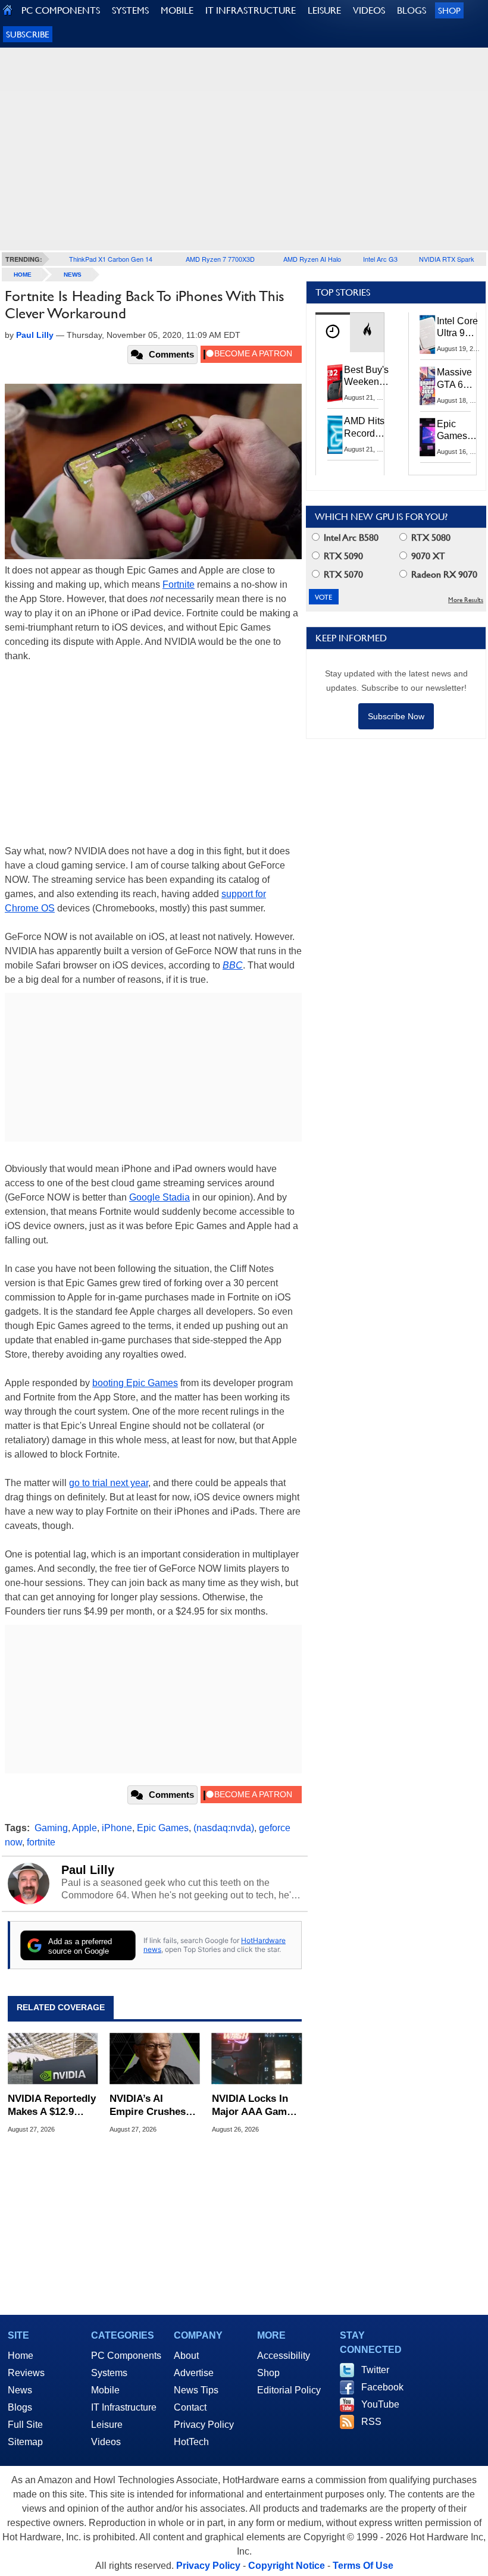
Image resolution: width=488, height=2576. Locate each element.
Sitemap (25, 2442)
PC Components (126, 2356)
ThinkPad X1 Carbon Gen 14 (111, 259)
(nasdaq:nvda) (224, 1828)
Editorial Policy (289, 2390)
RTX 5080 (430, 538)
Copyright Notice (287, 2566)
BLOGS (412, 10)
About (186, 2356)
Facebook (382, 2387)
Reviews (26, 2373)
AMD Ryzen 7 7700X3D (220, 259)
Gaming (51, 1828)
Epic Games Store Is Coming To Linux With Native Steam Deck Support (460, 431)
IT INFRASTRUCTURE (251, 10)
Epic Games (163, 1828)
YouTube (380, 2404)
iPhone (117, 1828)
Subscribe (28, 34)
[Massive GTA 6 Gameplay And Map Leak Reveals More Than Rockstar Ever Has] (428, 386)
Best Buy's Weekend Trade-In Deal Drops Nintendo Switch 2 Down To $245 (366, 377)
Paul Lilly (88, 1870)
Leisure (107, 2425)
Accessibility (284, 2356)
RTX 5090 (342, 556)
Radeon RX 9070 (443, 574)
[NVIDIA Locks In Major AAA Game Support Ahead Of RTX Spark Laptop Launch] (257, 2059)
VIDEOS (369, 10)
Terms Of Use (363, 2566)
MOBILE (177, 10)
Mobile (105, 2390)
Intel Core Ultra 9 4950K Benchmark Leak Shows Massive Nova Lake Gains (461, 328)
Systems (109, 2373)
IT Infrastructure (124, 2407)
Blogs (20, 2407)
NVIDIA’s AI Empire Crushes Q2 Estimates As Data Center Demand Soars (148, 2106)
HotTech (191, 2442)
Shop (449, 10)
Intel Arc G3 (380, 259)
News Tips (196, 2390)
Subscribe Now (396, 716)
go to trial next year (109, 1483)
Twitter (375, 2370)
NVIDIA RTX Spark (447, 259)
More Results (466, 600)
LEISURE (324, 10)
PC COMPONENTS (61, 10)
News (73, 275)
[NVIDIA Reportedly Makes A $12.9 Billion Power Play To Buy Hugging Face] (53, 2059)
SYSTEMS (130, 10)
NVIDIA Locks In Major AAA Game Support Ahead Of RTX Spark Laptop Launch (255, 2106)
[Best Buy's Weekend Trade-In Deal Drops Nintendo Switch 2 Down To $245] (335, 383)
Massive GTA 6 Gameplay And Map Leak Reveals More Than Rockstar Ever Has (460, 379)
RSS (371, 2422)
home (23, 275)
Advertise (194, 2373)
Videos (106, 2442)
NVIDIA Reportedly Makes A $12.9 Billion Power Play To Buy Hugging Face (52, 2106)
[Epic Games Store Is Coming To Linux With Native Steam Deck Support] (428, 437)
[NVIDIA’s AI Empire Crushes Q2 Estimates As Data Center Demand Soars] (154, 2059)
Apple (85, 1828)
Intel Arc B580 (350, 538)
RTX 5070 (342, 574)
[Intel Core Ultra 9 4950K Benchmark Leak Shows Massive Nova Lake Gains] (428, 334)
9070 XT (427, 556)
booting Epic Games (135, 1383)
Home (21, 2356)
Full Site (25, 2425)
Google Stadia (159, 1197)
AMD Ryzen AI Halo (312, 259)
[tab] (333, 332)
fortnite (41, 1842)
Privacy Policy (204, 2425)
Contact (190, 2407)
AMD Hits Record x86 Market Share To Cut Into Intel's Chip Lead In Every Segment (367, 428)
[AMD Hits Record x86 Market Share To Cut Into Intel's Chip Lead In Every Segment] (335, 434)
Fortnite (179, 585)
